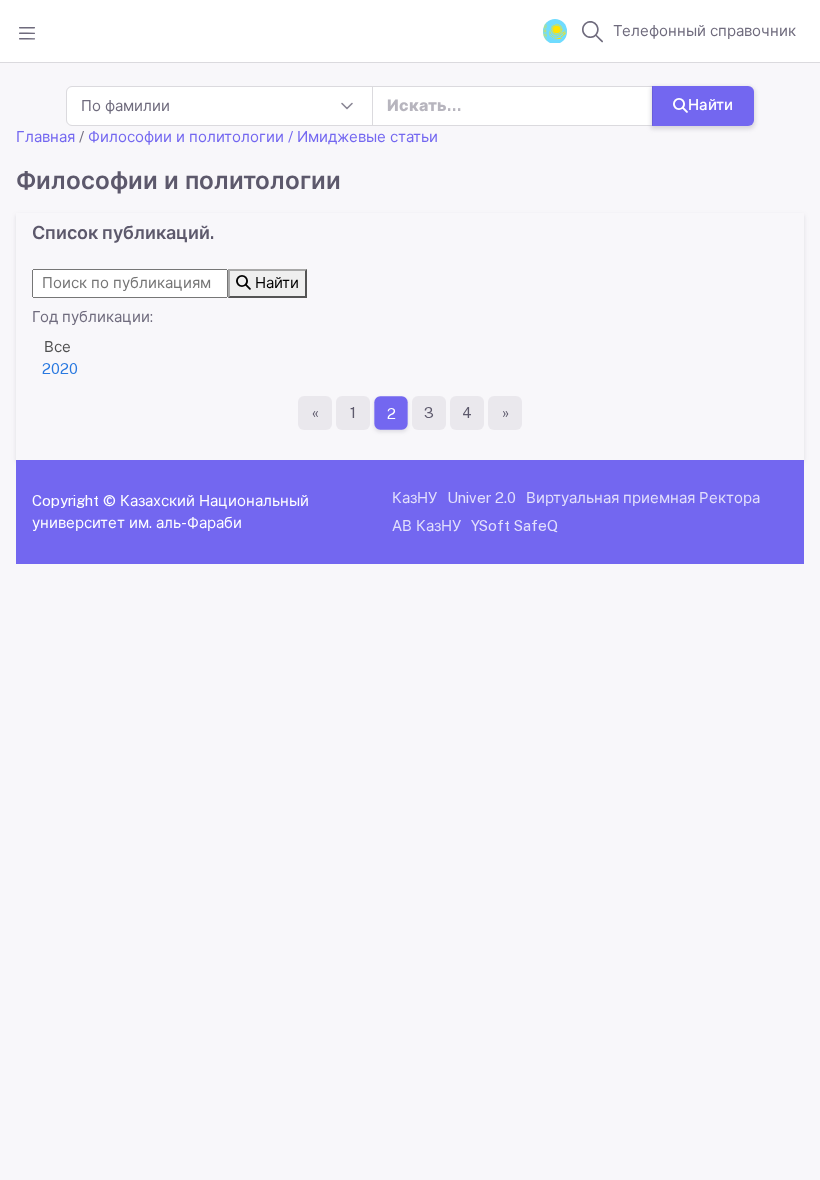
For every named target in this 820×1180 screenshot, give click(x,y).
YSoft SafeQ (514, 525)
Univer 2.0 (481, 497)
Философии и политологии (186, 136)
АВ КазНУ (426, 525)
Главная (45, 136)
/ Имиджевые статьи (363, 136)
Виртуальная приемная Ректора (643, 497)
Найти (710, 104)
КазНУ (414, 497)
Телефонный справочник (704, 30)
